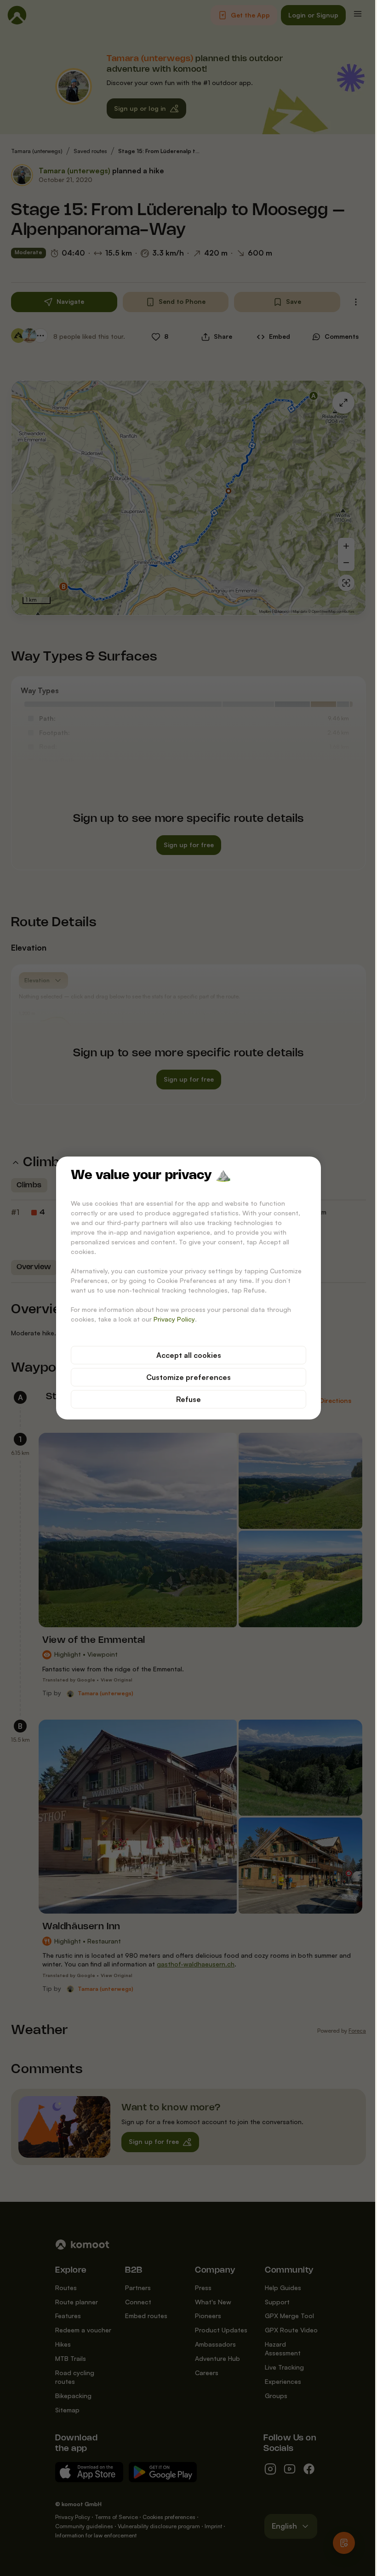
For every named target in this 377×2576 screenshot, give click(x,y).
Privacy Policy (174, 1319)
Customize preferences (188, 1377)
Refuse (188, 1399)
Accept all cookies (189, 1355)
